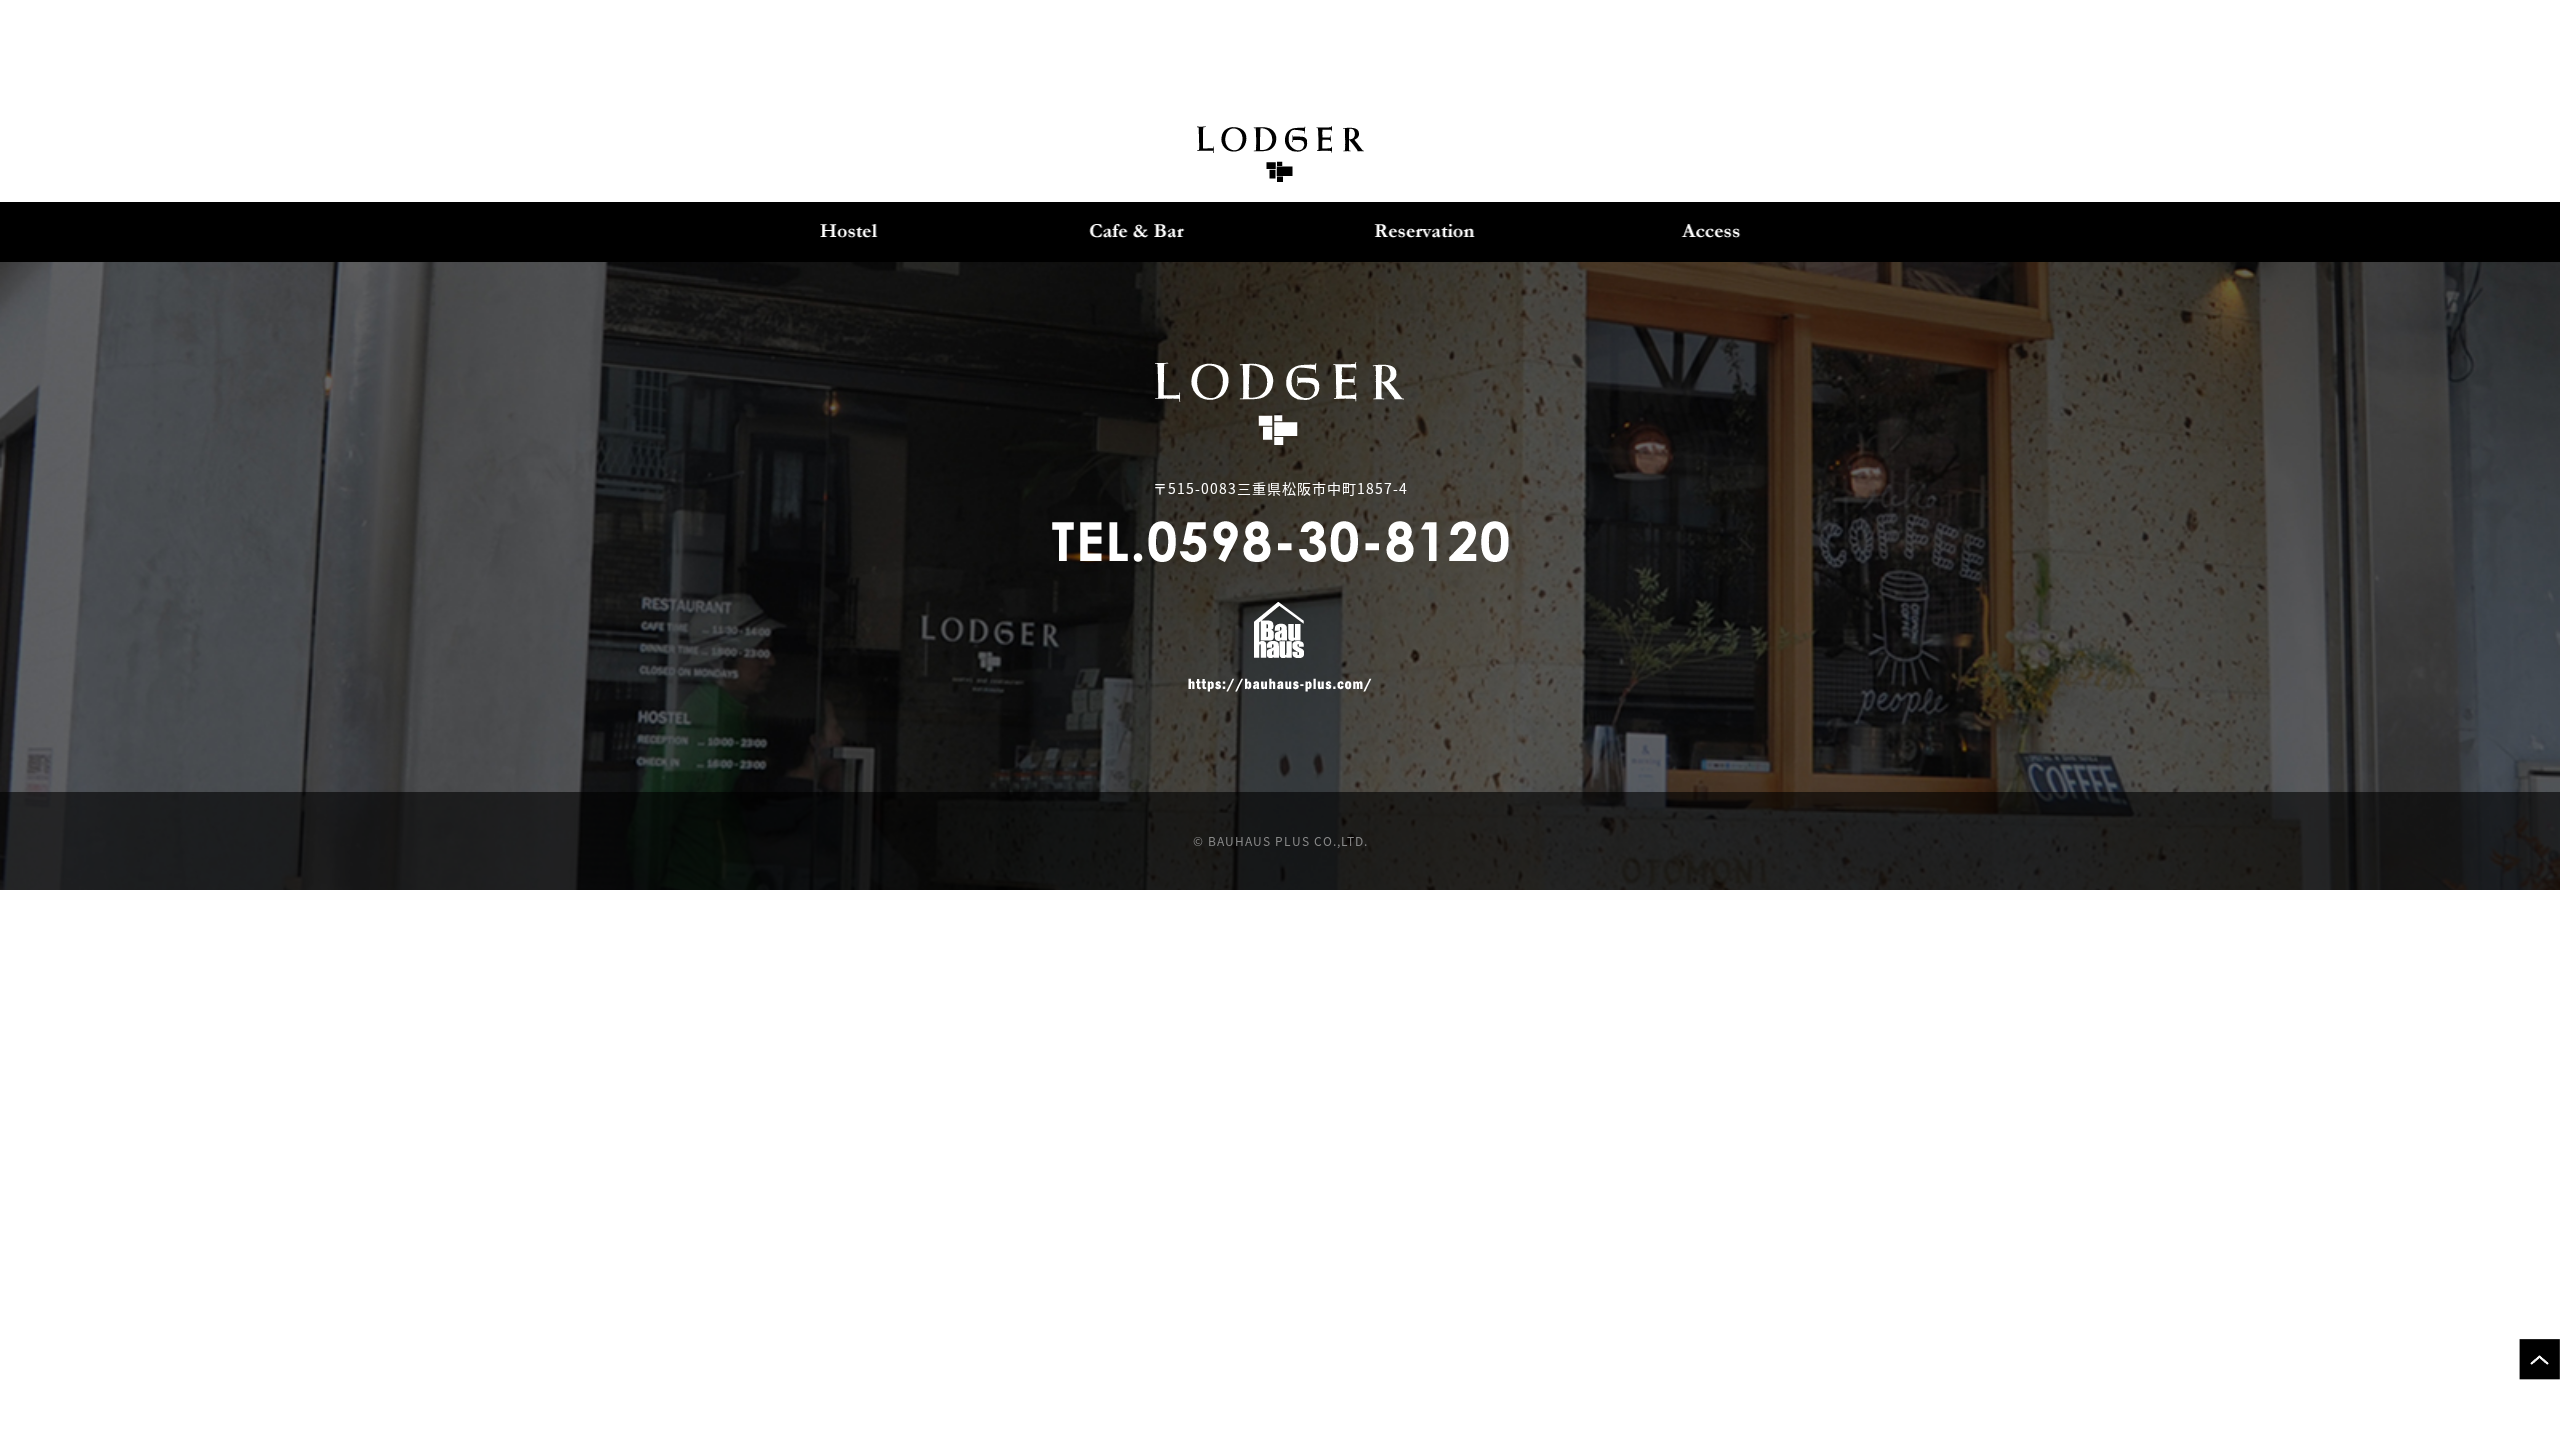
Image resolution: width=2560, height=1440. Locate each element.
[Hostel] (849, 232)
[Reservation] (1424, 232)
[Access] (1712, 232)
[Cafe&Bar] (1137, 232)
